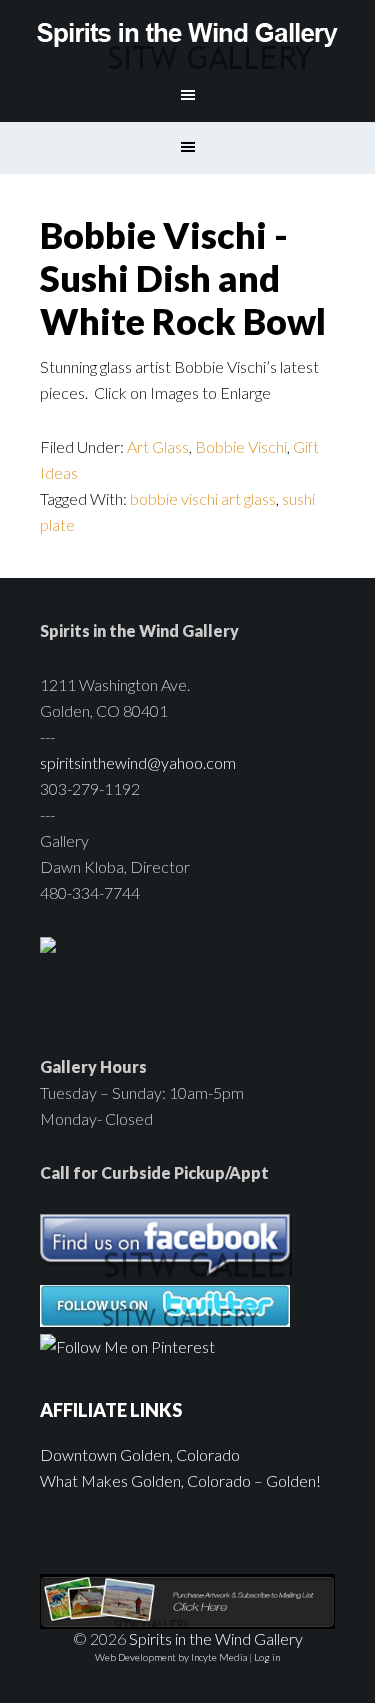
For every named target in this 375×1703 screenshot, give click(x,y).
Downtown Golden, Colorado (140, 1454)
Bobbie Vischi (241, 446)
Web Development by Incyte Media (171, 1657)
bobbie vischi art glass (203, 498)
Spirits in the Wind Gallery (188, 35)
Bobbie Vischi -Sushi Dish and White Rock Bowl (183, 278)
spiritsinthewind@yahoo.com (138, 762)
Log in (267, 1657)
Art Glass (158, 446)
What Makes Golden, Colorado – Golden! (180, 1480)
